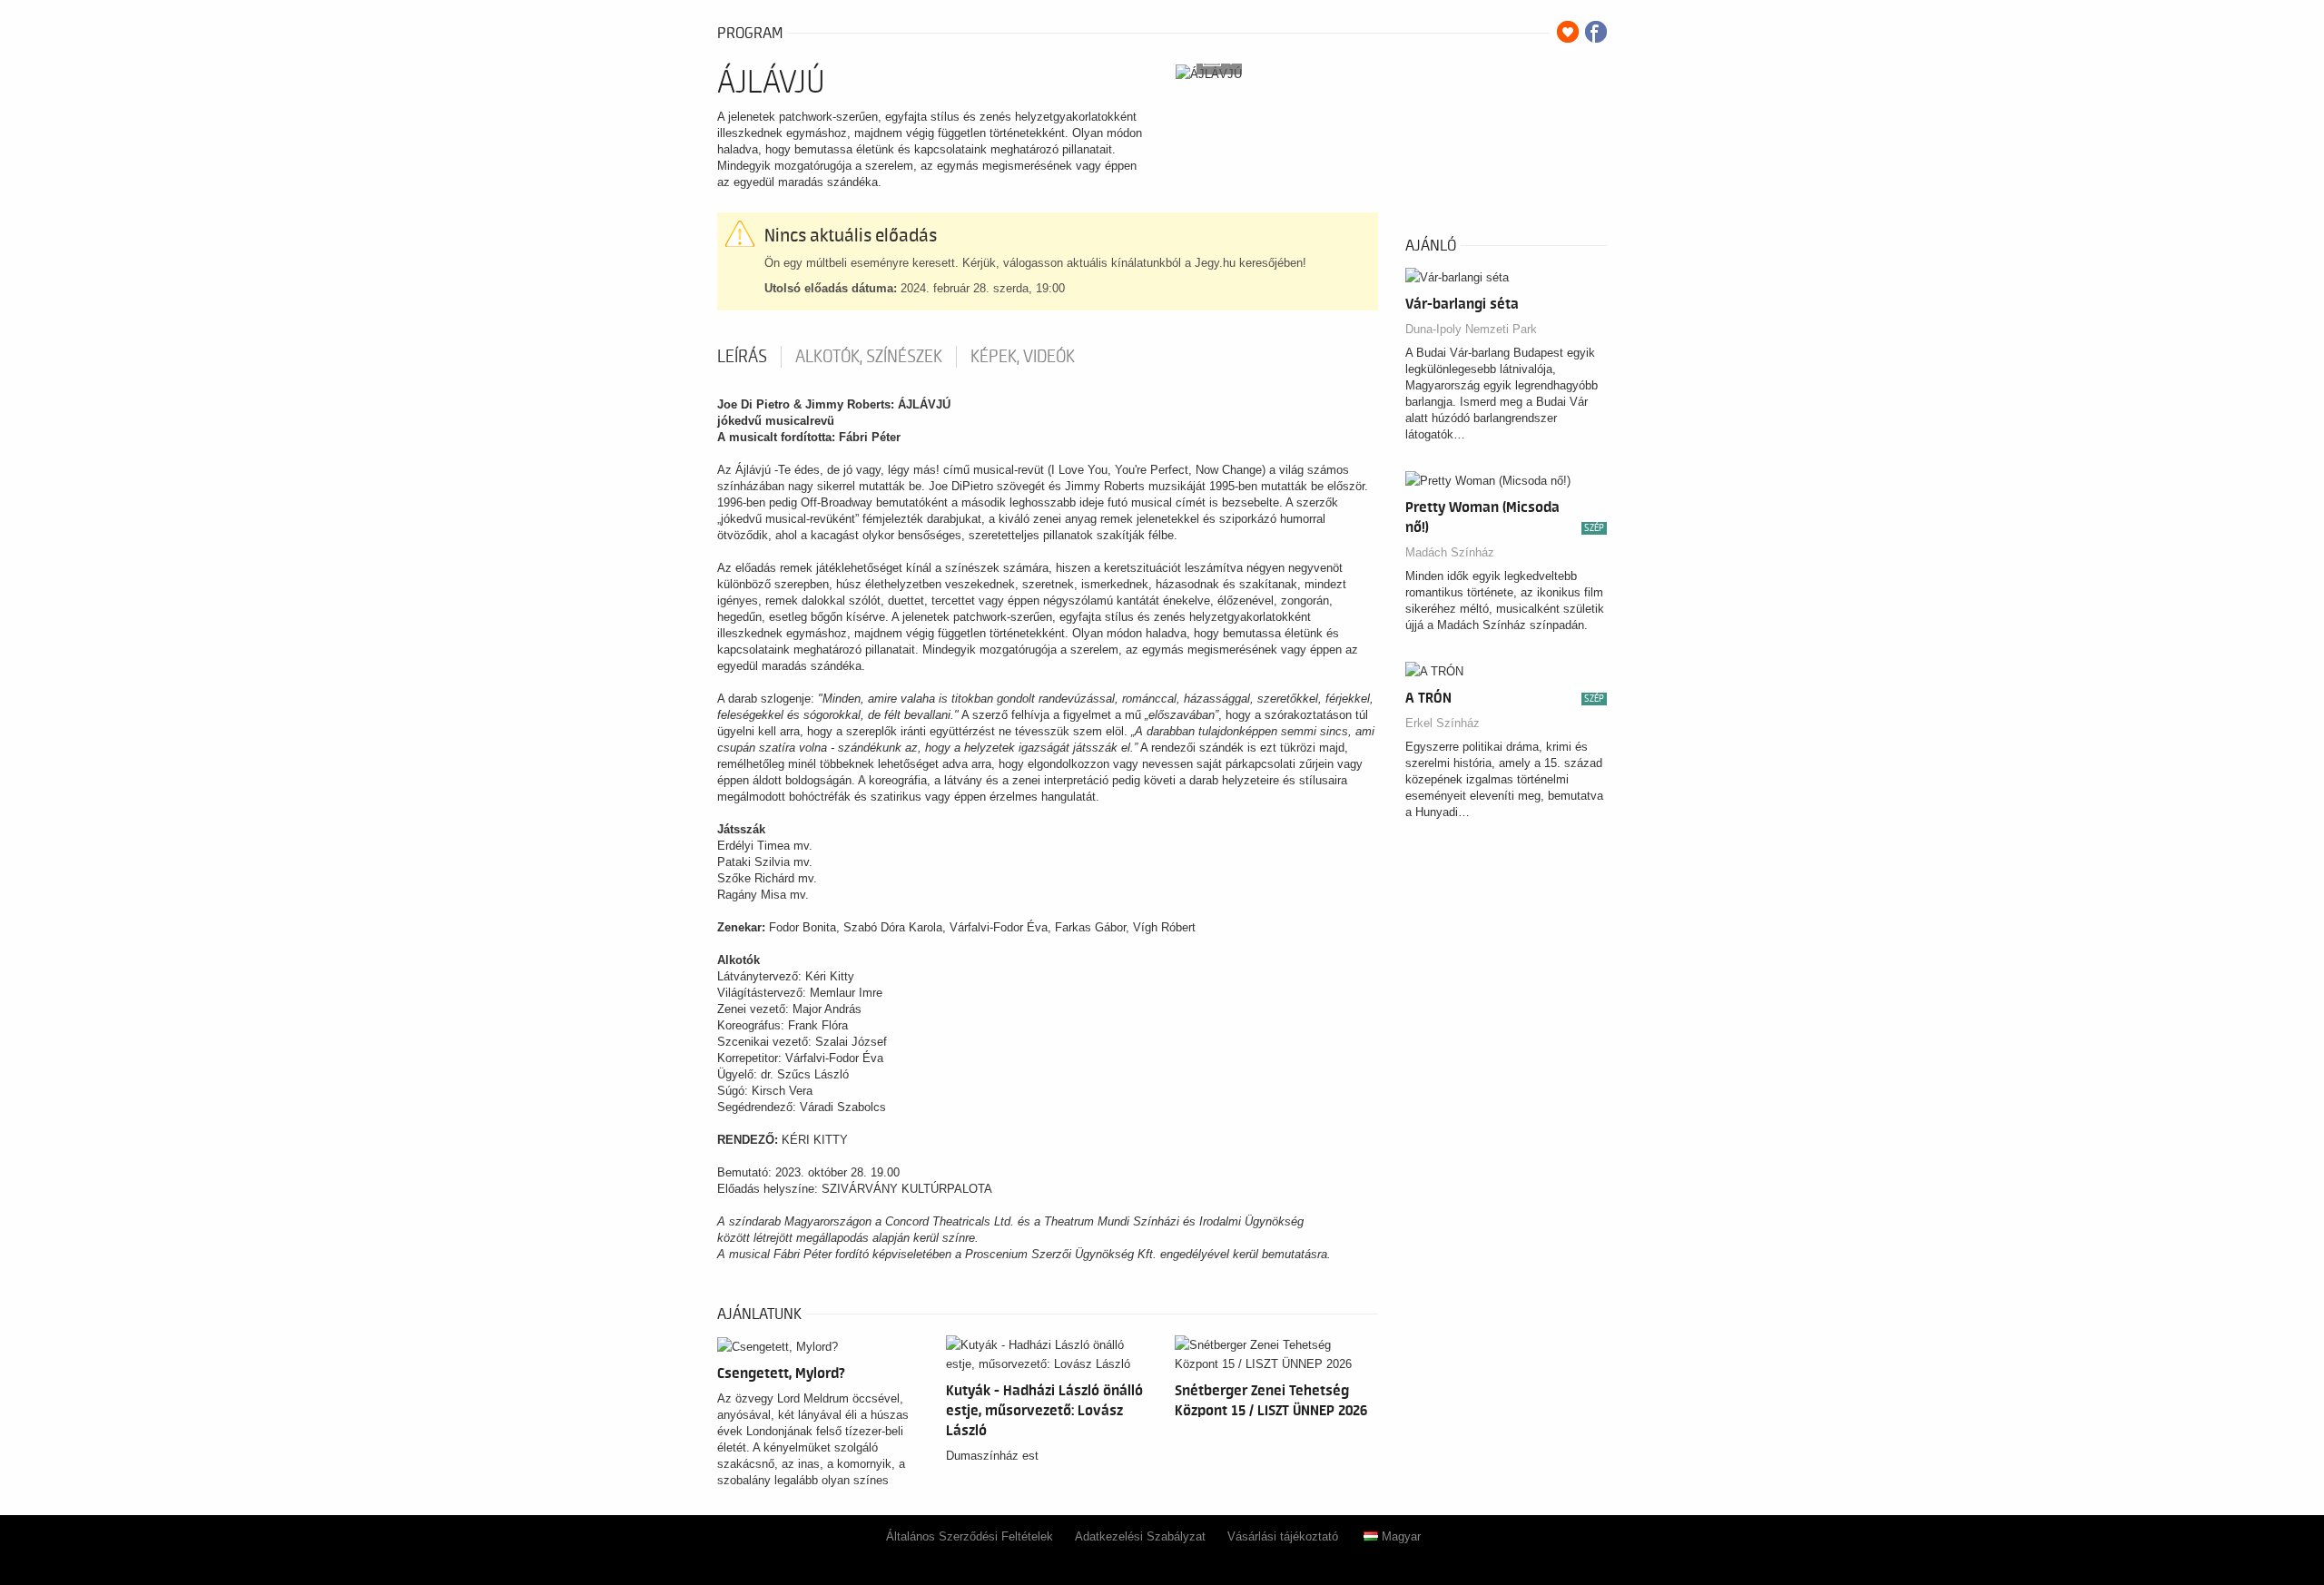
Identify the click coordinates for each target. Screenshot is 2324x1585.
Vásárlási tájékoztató (1283, 1536)
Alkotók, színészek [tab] (869, 357)
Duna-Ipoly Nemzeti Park (1471, 329)
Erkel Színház (1443, 723)
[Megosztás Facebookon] (1596, 32)
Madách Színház (1450, 552)
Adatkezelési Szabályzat (1140, 1536)
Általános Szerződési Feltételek (970, 1536)
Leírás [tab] (742, 357)
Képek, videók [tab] (1023, 357)
